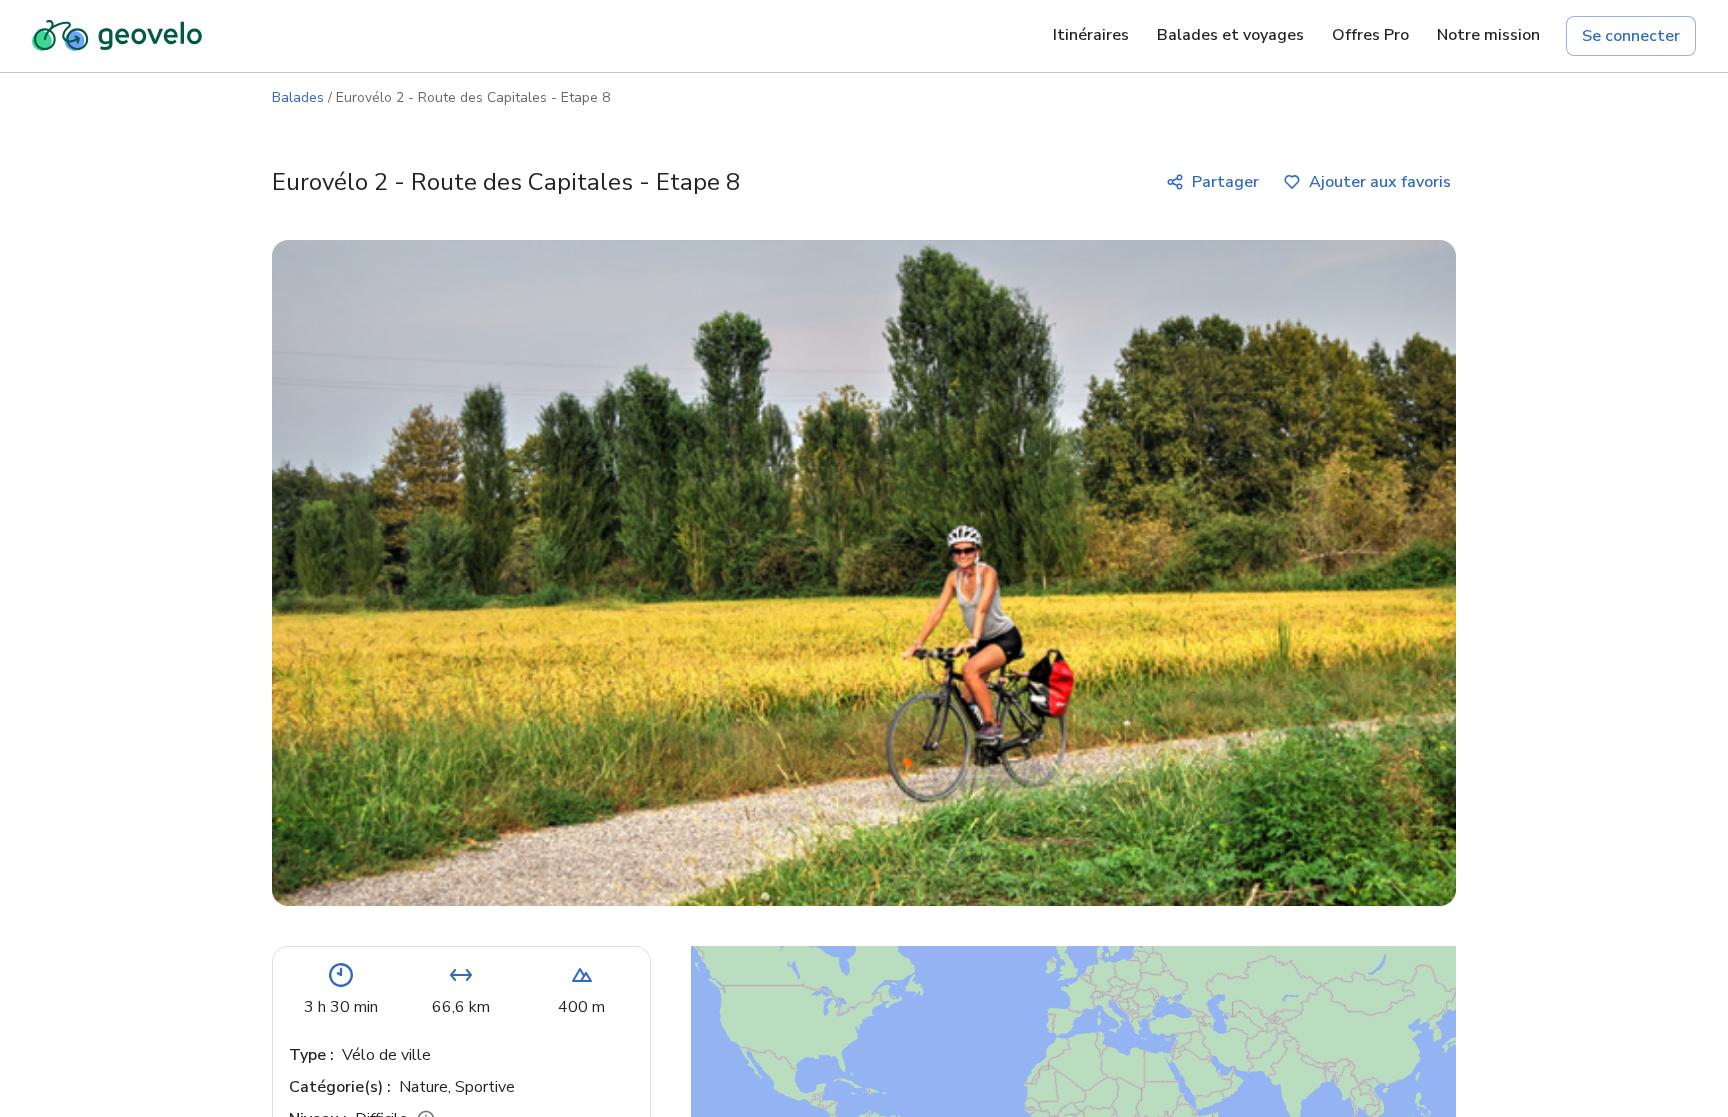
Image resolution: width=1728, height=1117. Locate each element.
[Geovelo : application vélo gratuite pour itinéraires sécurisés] (117, 36)
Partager (1225, 182)
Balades (298, 97)
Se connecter (1631, 36)
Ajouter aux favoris (1380, 182)
